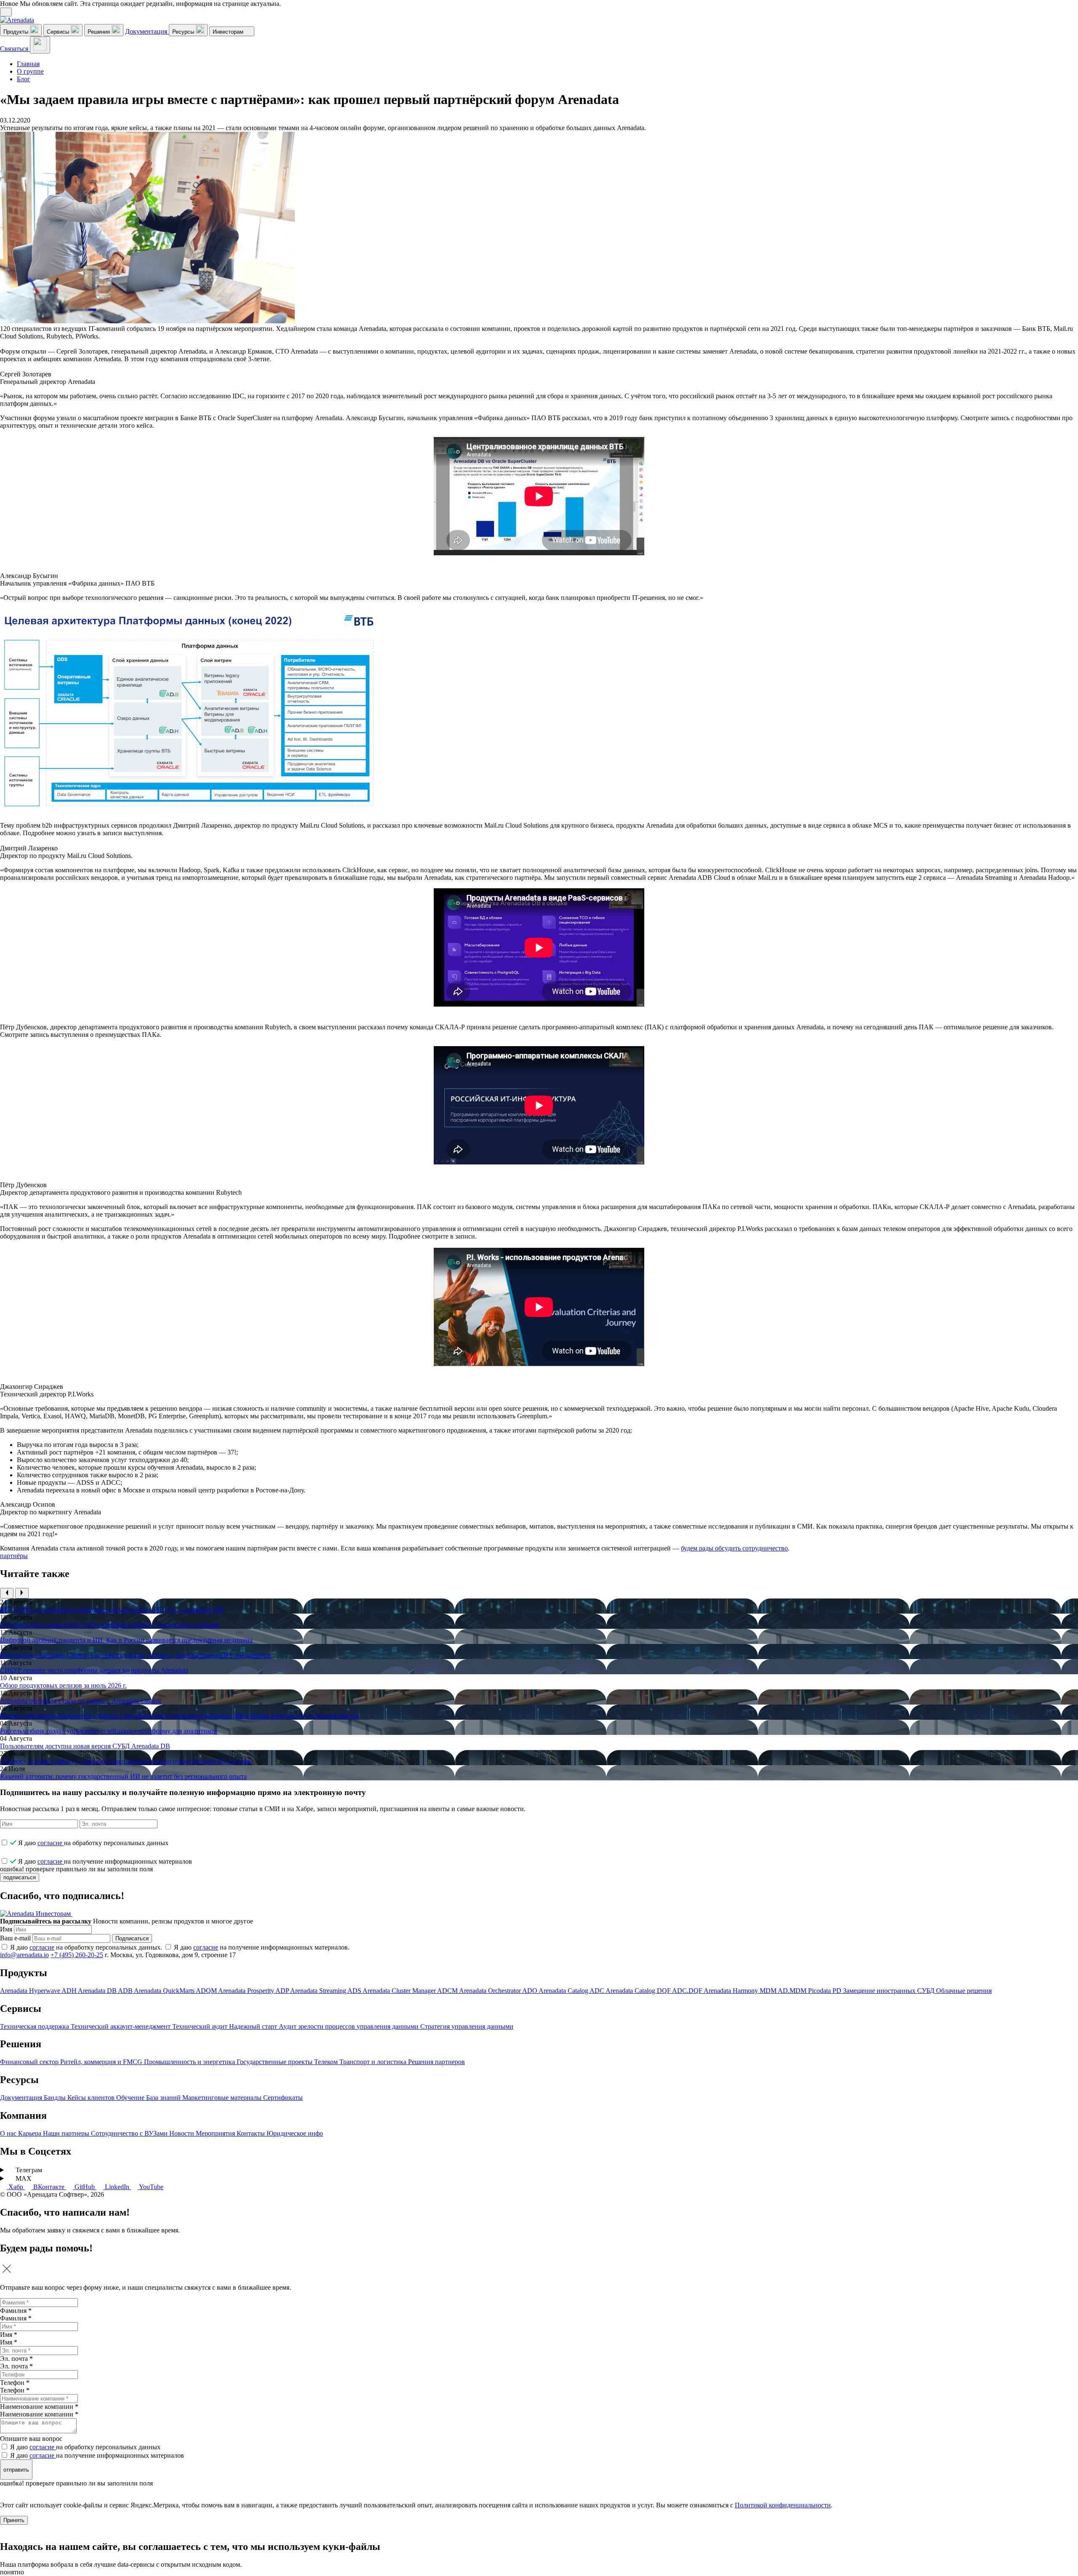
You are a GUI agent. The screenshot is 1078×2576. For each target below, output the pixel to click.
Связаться (15, 49)
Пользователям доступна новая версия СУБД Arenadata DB (85, 1746)
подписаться (20, 1877)
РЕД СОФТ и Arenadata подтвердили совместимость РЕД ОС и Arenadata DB (112, 1610)
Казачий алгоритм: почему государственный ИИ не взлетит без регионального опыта (123, 1776)
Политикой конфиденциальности (783, 2505)
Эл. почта (16, 2366)
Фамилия (16, 2318)
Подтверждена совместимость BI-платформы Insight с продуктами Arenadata (110, 1625)
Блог (24, 79)
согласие (51, 1843)
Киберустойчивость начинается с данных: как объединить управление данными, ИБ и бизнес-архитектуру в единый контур (179, 1716)
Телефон (15, 2390)
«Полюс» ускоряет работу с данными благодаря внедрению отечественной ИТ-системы (127, 1761)
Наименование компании (39, 2414)
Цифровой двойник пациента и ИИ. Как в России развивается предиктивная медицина (126, 1640)
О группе (30, 71)
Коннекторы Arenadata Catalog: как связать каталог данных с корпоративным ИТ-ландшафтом (136, 1655)
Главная (28, 64)
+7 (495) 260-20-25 (77, 1955)
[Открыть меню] (40, 45)
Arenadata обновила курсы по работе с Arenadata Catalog (81, 1701)
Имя (6, 1929)
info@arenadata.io (24, 1955)
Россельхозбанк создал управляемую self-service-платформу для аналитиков (108, 1731)
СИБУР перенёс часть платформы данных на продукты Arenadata (94, 1670)
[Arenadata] (17, 20)
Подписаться (132, 1938)
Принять (14, 2520)
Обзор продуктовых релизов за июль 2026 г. (63, 1685)
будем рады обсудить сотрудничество (734, 1548)
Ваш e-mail (15, 1938)
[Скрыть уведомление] (6, 12)
